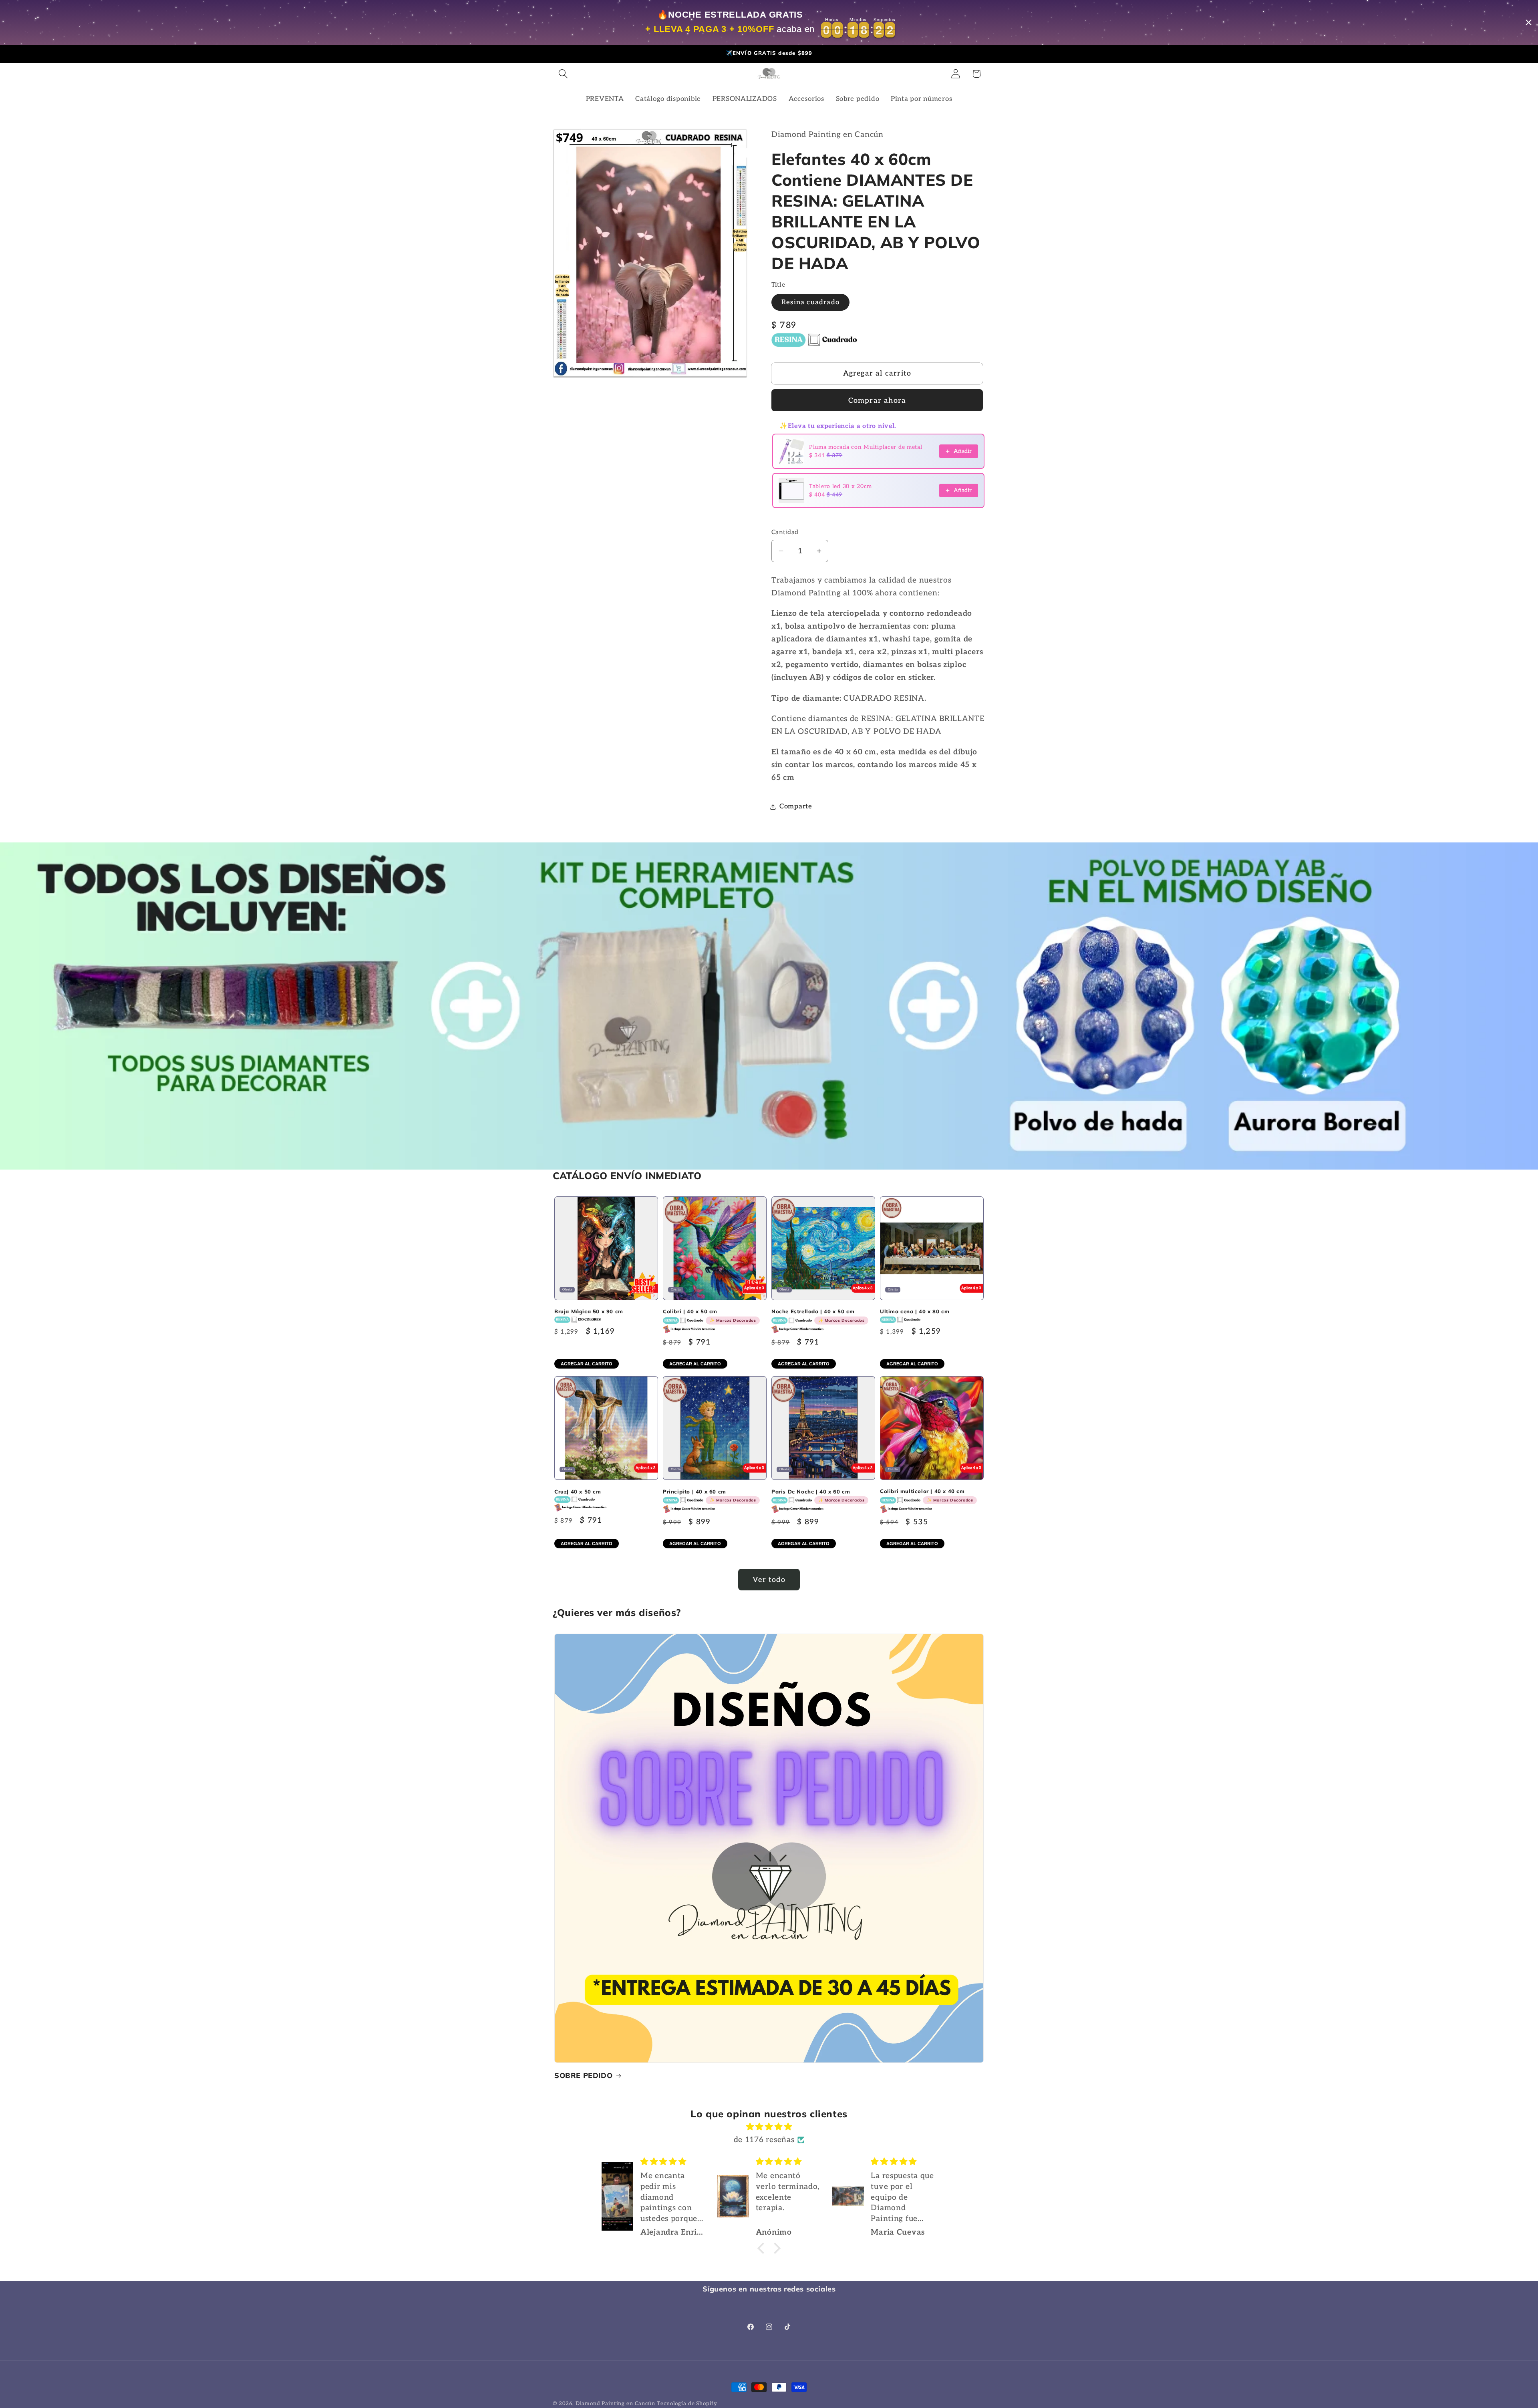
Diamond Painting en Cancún (615, 2404)
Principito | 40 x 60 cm (709, 1496)
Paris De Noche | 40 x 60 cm (818, 1496)
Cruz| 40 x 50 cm (578, 1491)
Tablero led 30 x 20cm (840, 486)
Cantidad (785, 532)
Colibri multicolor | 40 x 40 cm (926, 1495)
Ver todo (769, 1580)
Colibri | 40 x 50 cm (709, 1316)
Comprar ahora (877, 401)
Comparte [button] (796, 806)
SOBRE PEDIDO (583, 2075)
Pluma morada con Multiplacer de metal (866, 447)
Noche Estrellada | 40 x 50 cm (818, 1316)
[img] (769, 2127)
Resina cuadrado (810, 302)
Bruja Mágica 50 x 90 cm (589, 1311)
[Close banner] (1529, 23)
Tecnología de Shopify (687, 2404)
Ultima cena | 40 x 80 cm (915, 1311)
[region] (769, 22)
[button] (563, 74)
